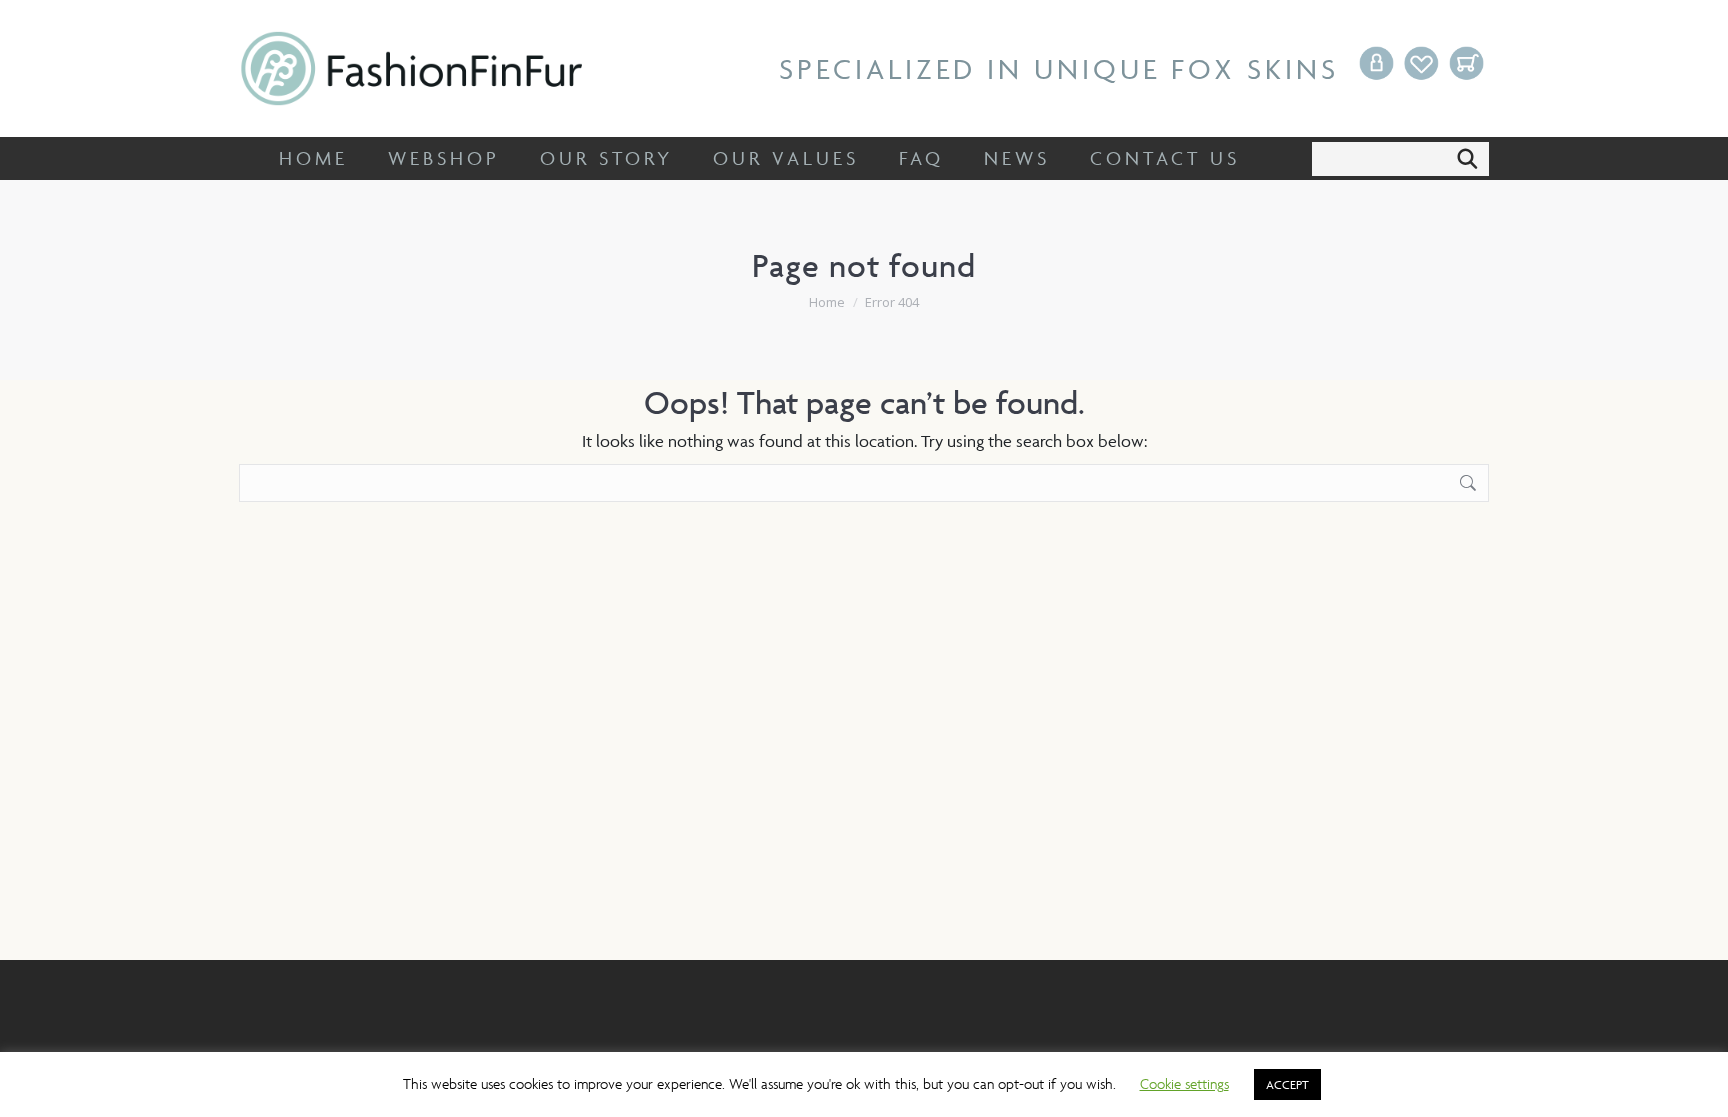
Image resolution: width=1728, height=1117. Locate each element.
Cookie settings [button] (1184, 1083)
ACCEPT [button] (1287, 1084)
